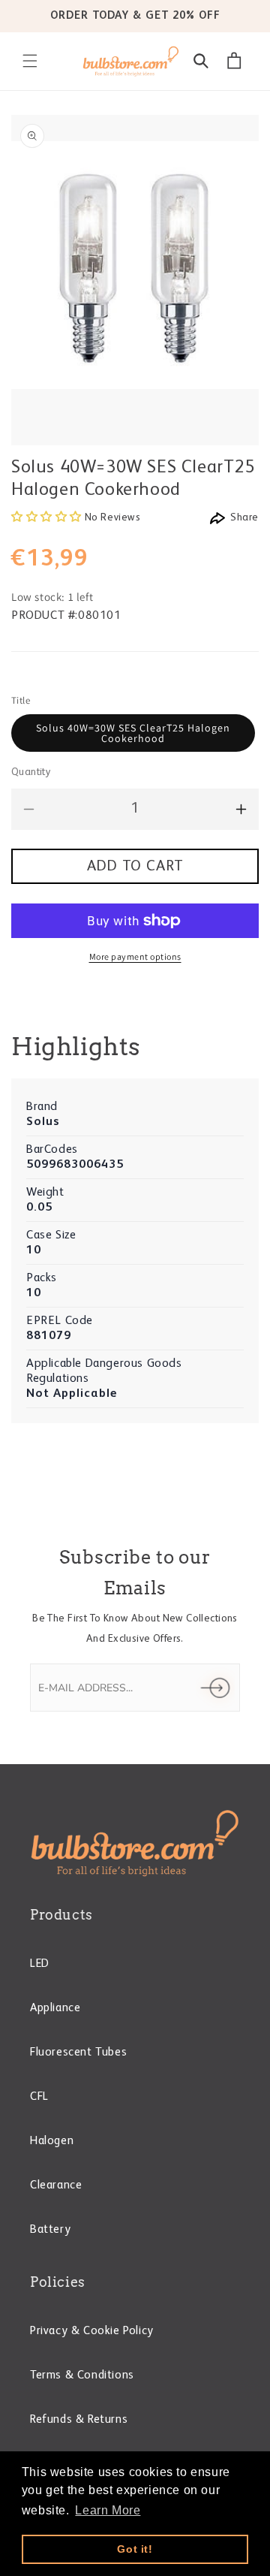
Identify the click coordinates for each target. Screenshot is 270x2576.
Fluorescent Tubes (78, 2053)
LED (40, 1964)
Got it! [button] (135, 2549)
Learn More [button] (108, 2510)
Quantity (31, 772)
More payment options (135, 956)
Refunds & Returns (79, 2420)
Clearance (56, 2185)
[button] (30, 61)
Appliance (55, 2008)
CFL (39, 2097)
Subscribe (215, 1688)
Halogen (52, 2141)
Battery (50, 2230)
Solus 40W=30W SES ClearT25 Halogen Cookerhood (133, 733)
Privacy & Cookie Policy (92, 2331)
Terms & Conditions (82, 2375)
